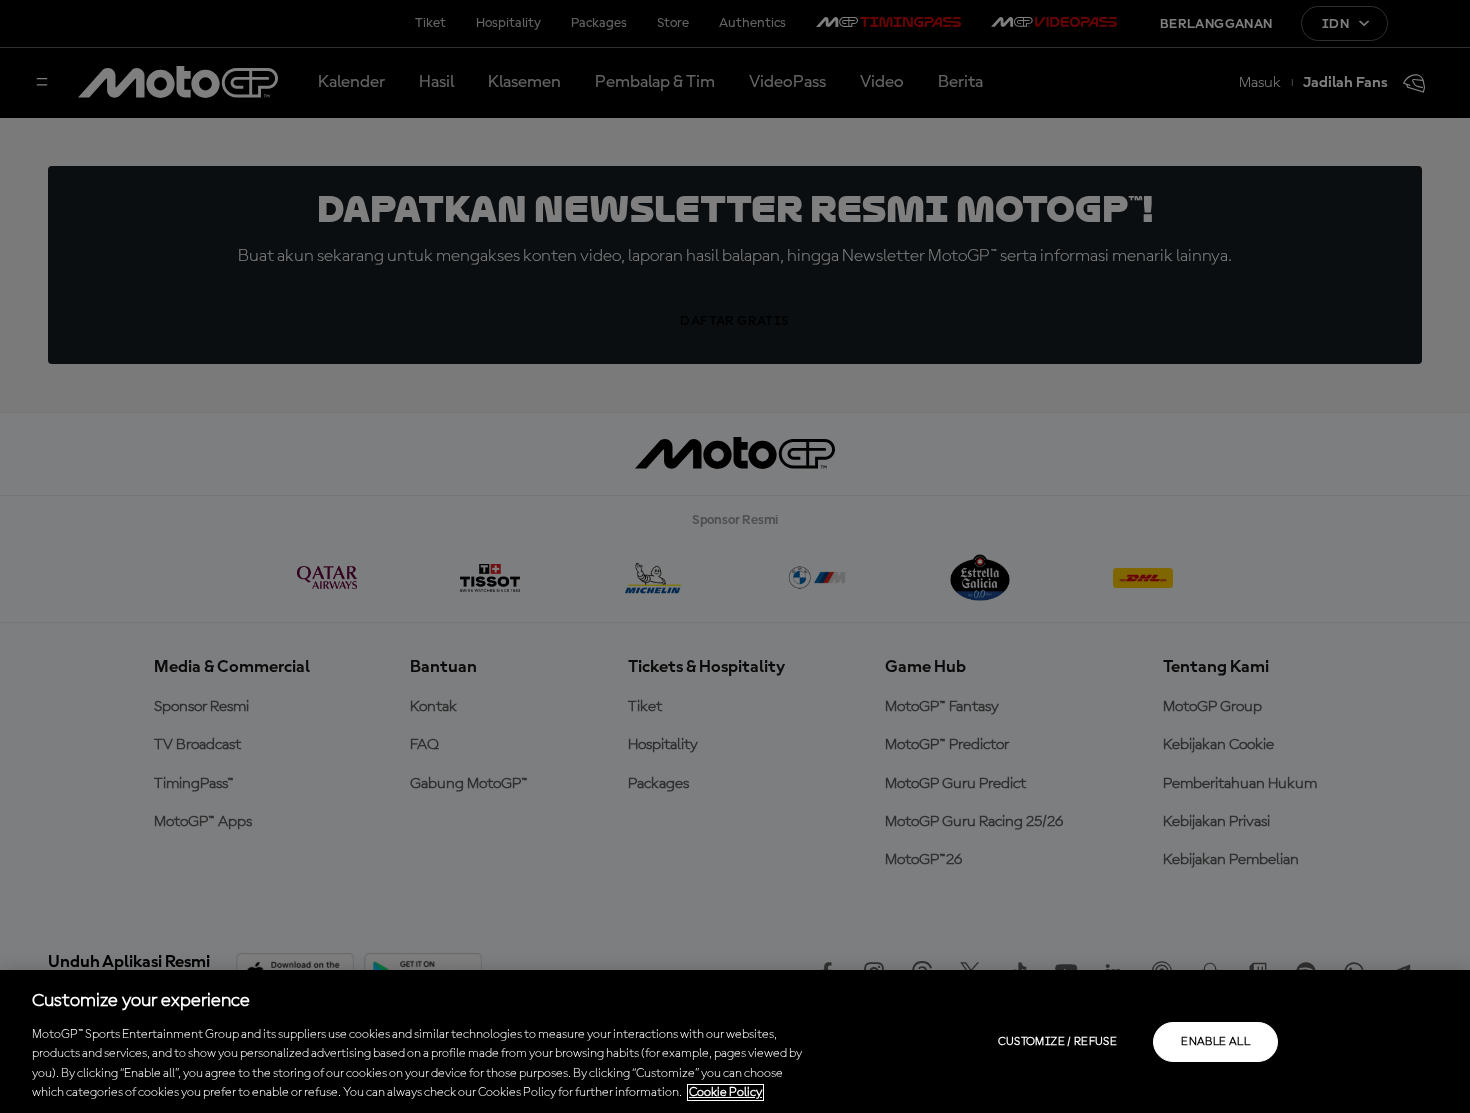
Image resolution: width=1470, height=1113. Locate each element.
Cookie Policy (725, 1092)
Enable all (1215, 1042)
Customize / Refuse (1057, 1042)
